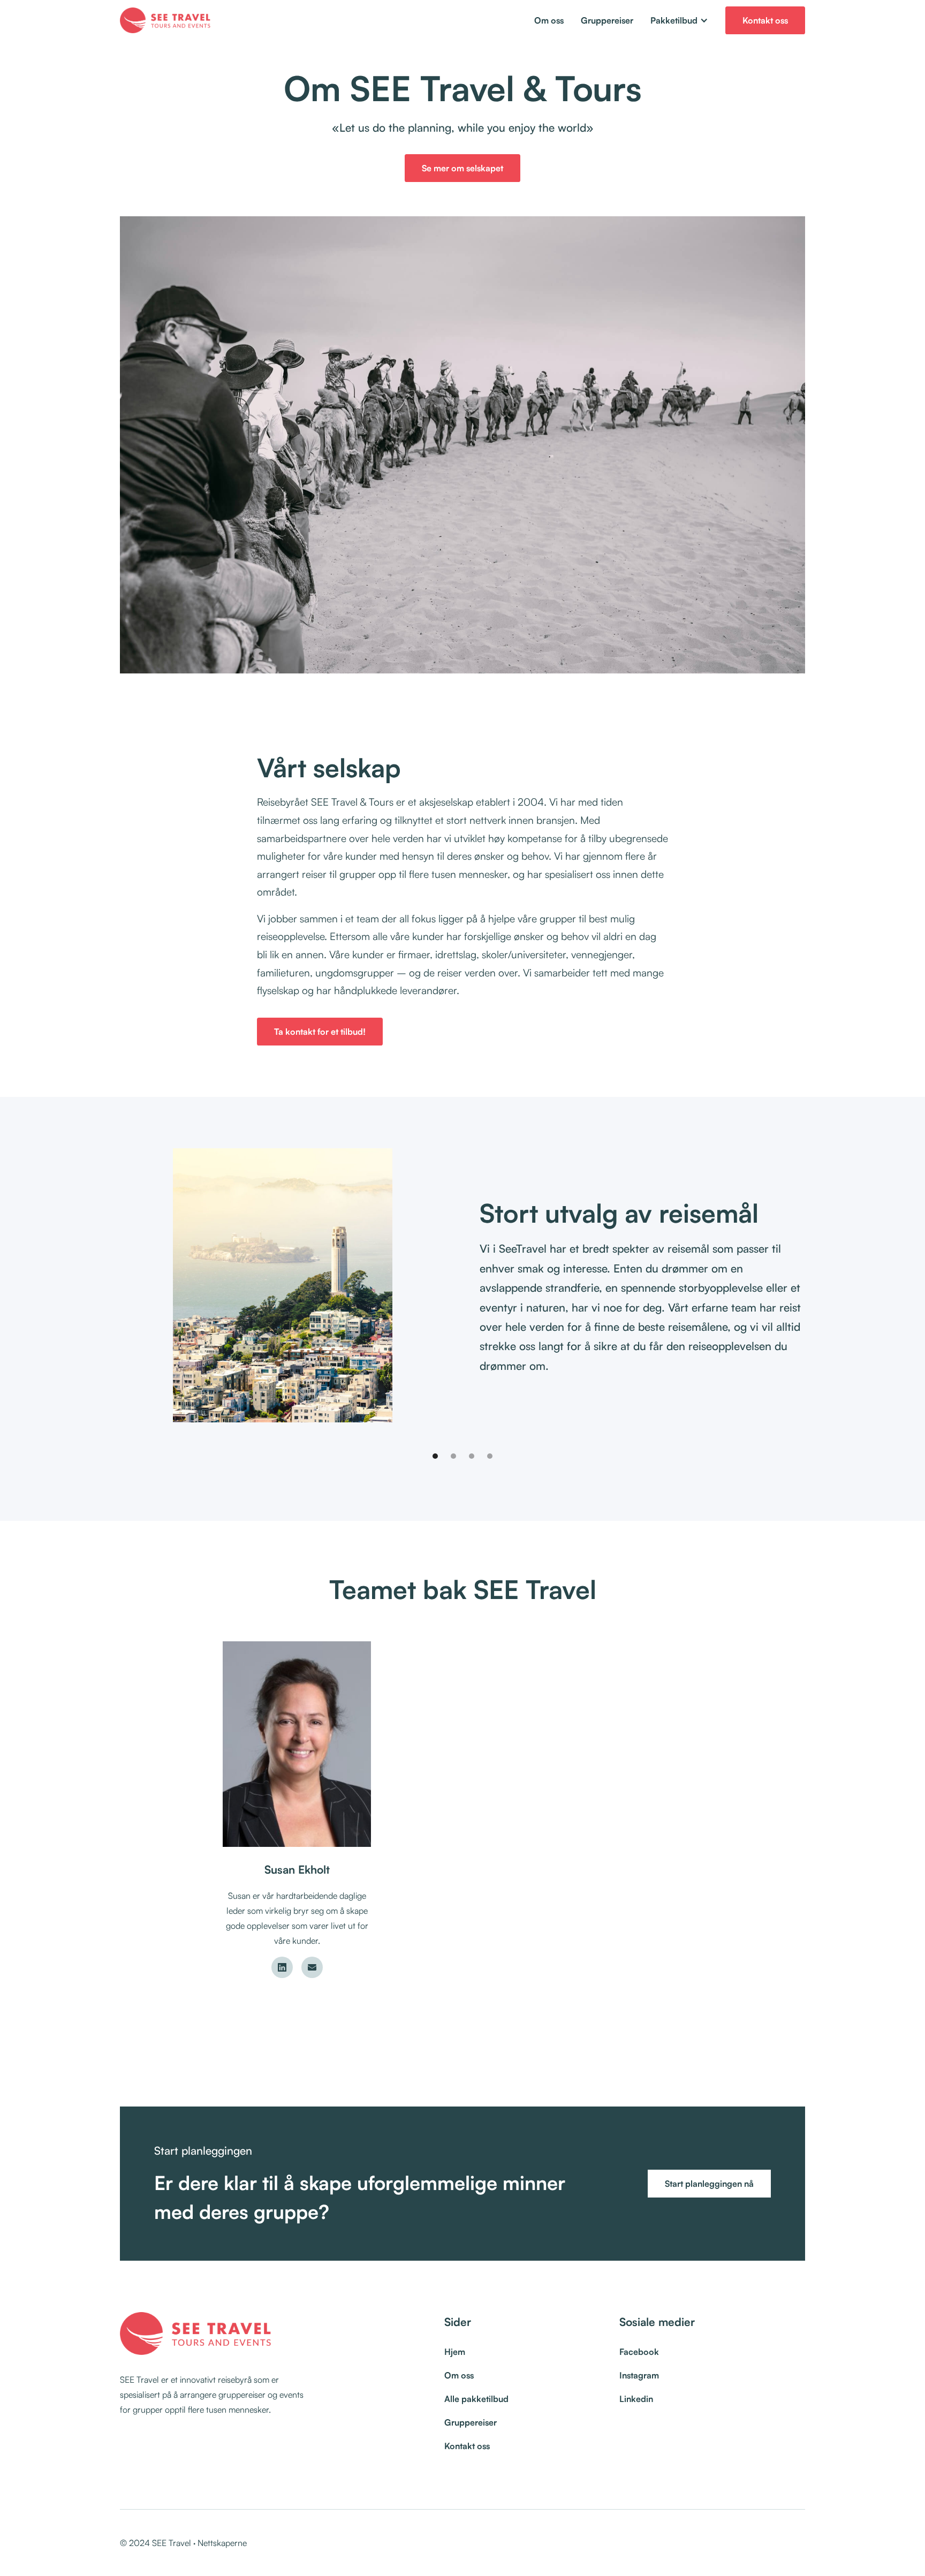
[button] (679, 20)
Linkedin (636, 2399)
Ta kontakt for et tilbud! (320, 1032)
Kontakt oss (765, 20)
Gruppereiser (607, 20)
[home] (167, 20)
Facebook (639, 2352)
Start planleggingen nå (709, 2184)
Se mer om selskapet (462, 168)
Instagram (639, 2375)
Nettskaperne (222, 2543)
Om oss (549, 20)
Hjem (455, 2352)
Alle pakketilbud (476, 2399)
